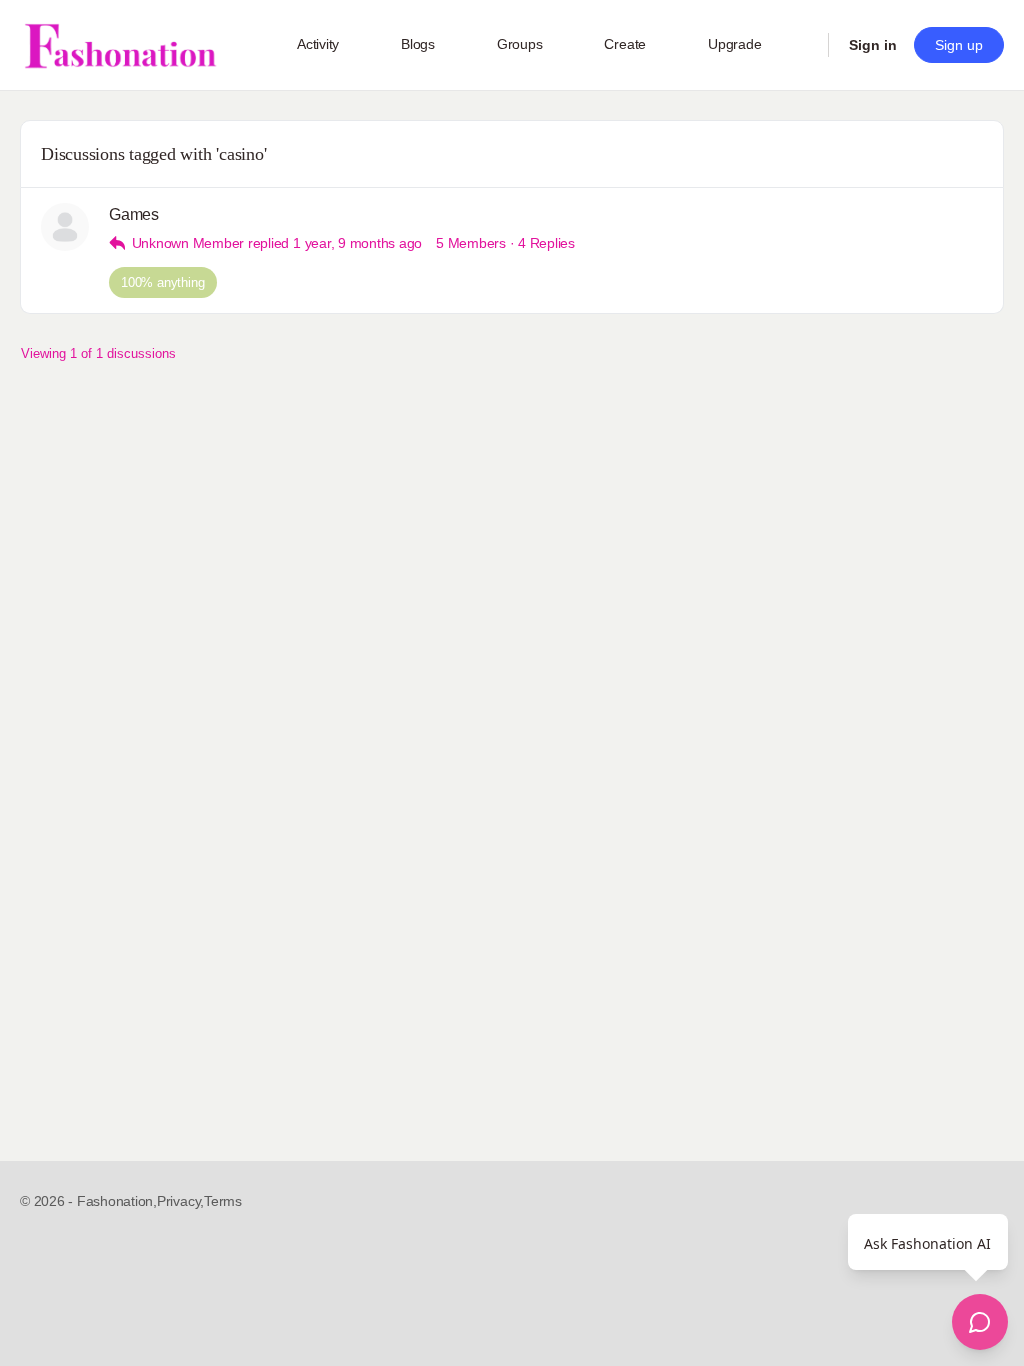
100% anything (163, 282)
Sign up (959, 45)
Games (134, 214)
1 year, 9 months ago (357, 243)
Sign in (873, 45)
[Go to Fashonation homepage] (120, 45)
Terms (223, 1201)
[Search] (800, 45)
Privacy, (180, 1201)
